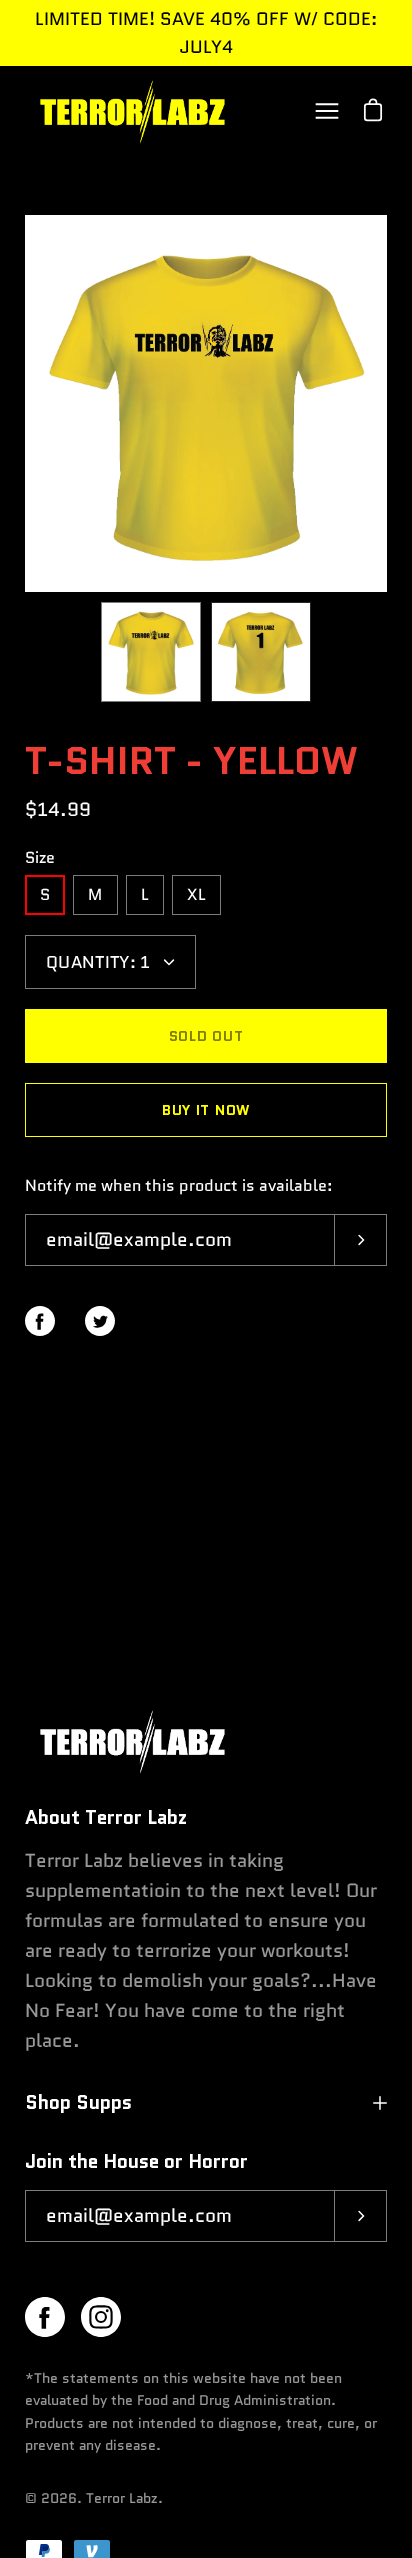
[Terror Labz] (130, 111)
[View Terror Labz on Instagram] (101, 2317)
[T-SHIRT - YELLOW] (151, 652)
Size (40, 857)
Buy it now (206, 1110)
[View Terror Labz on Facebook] (45, 2317)
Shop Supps (78, 2102)
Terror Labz (122, 2498)
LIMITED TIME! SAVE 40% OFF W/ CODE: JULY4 (206, 33)
